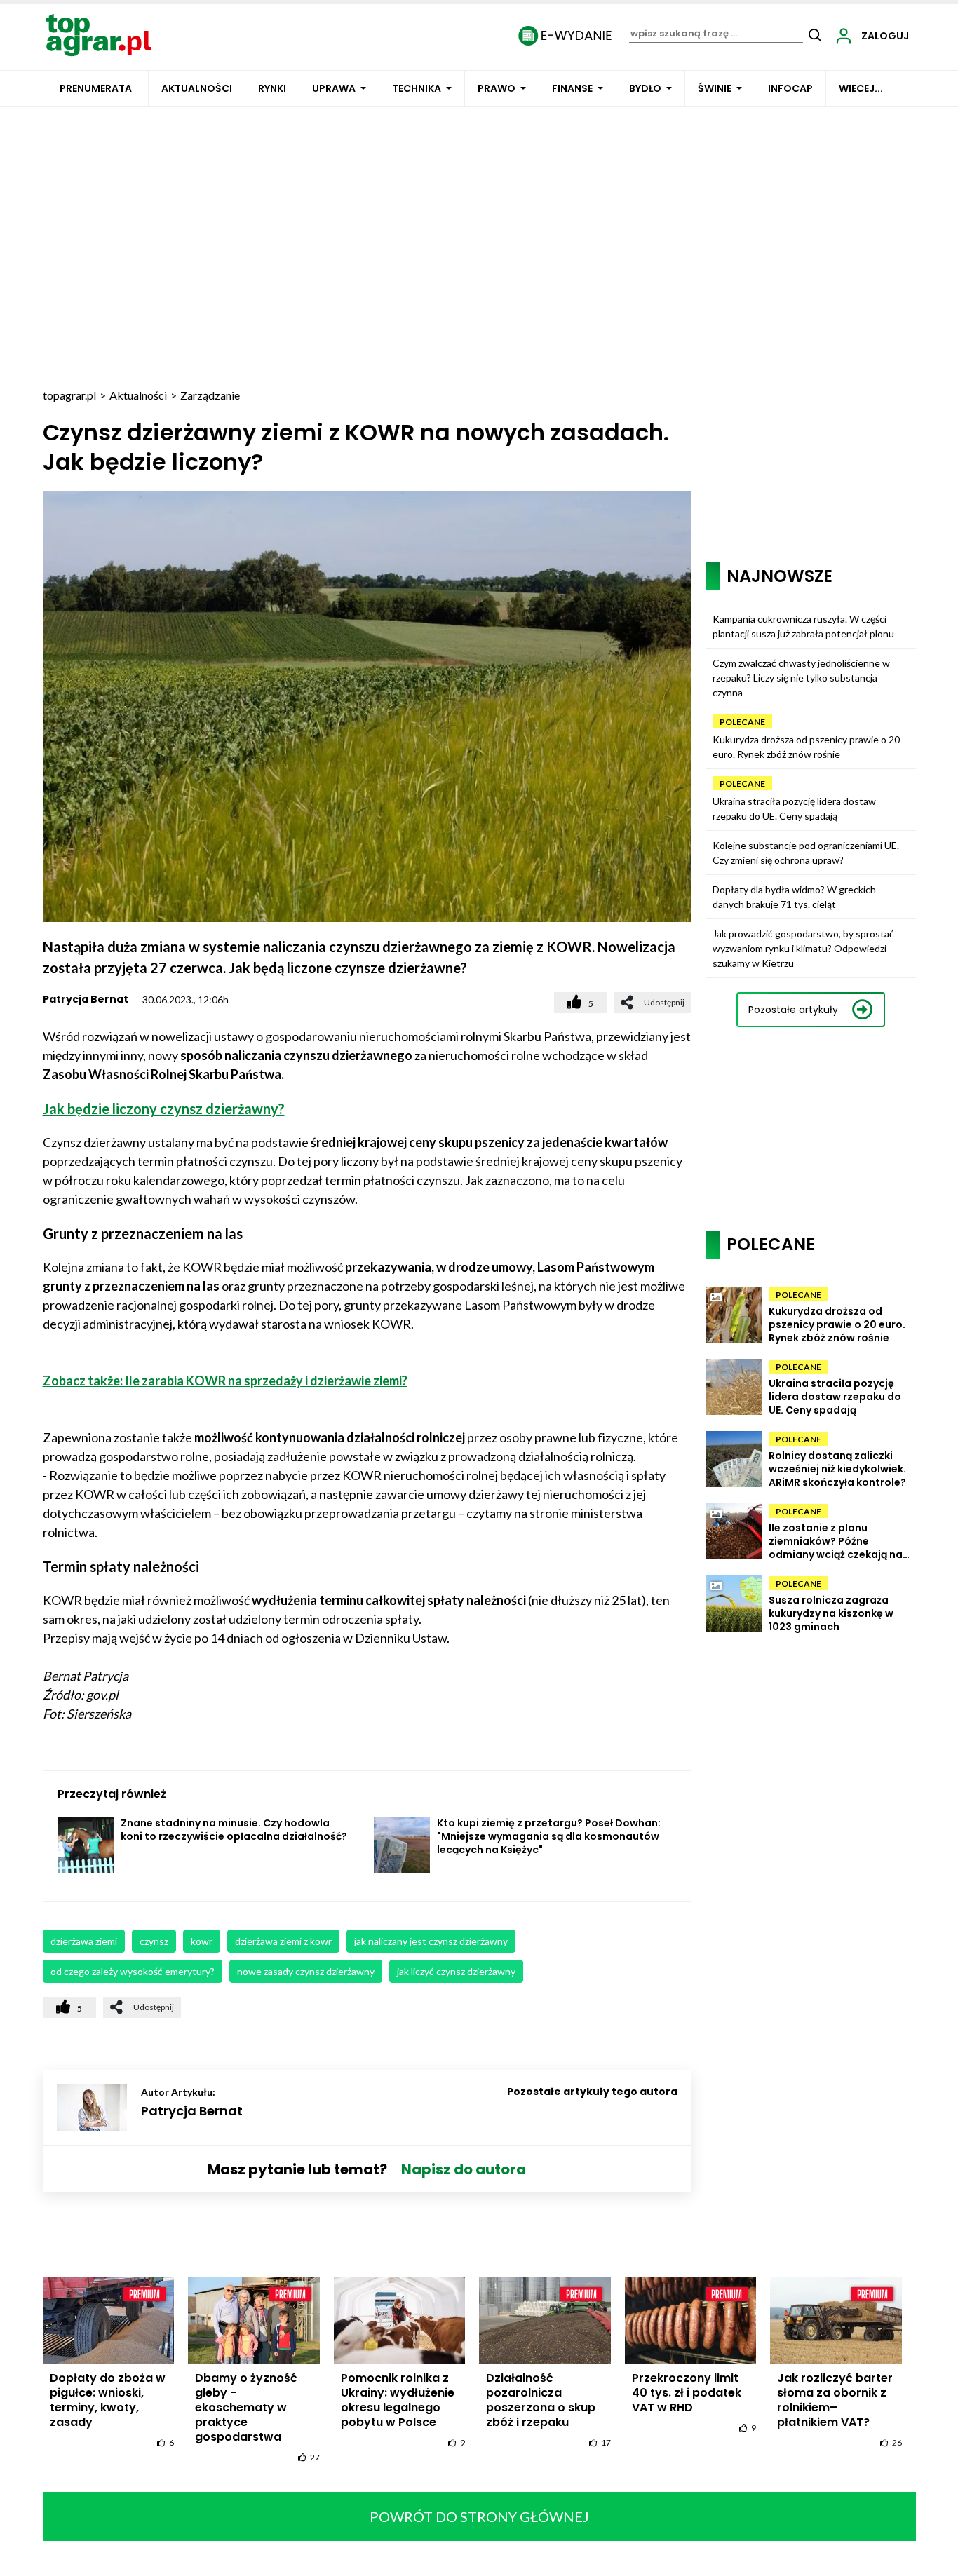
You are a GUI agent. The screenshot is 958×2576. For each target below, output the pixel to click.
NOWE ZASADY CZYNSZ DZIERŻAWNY (306, 1971)
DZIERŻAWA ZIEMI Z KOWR (283, 1941)
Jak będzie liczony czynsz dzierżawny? (164, 1109)
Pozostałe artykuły (793, 1010)
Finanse (572, 88)
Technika (417, 88)
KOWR (202, 1941)
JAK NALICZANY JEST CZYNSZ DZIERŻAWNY (431, 1941)
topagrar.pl (69, 395)
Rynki (272, 88)
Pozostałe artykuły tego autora (592, 2092)
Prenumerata (96, 88)
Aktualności (197, 88)
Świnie (715, 88)
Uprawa (334, 88)
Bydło (645, 88)
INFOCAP (790, 88)
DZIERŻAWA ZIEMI (84, 1941)
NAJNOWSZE (780, 576)
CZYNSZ (154, 1941)
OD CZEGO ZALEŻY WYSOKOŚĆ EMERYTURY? (133, 1971)
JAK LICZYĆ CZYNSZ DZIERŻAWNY (456, 1971)
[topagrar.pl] (99, 34)
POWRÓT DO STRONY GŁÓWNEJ (479, 2516)
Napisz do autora (464, 2169)
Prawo (497, 88)
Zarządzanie (210, 395)
